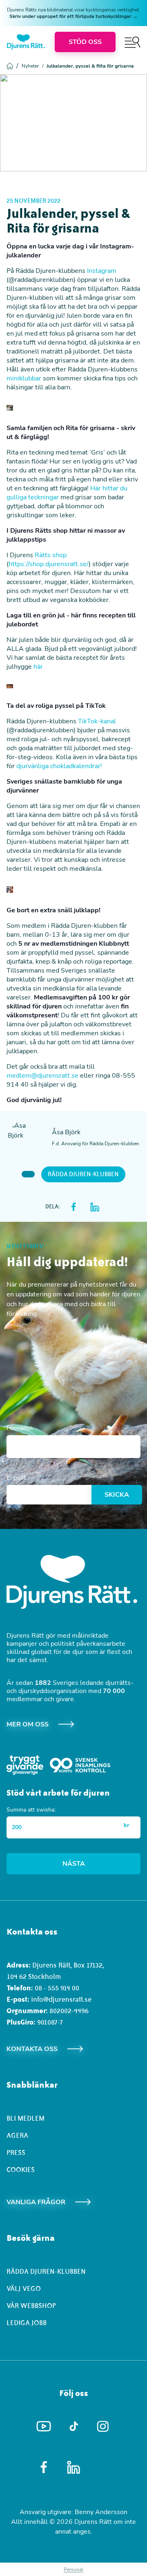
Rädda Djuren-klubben (83, 1174)
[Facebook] (44, 2467)
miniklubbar (24, 378)
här (38, 667)
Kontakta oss (32, 2049)
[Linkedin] (74, 2467)
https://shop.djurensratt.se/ (49, 564)
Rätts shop (51, 555)
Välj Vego (24, 2288)
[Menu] (133, 42)
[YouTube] (44, 2427)
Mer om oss (28, 1724)
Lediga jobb (27, 2323)
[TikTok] (74, 2427)
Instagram (102, 271)
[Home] (26, 42)
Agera (17, 2135)
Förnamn (20, 1428)
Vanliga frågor (36, 2202)
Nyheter (32, 66)
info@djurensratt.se (61, 1999)
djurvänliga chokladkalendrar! (59, 766)
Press (16, 2152)
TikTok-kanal (97, 721)
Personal (73, 2569)
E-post (16, 1478)
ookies (23, 2170)
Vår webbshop (31, 2306)
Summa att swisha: (31, 1810)
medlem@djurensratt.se (42, 1076)
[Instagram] (104, 2426)
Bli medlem (26, 2118)
